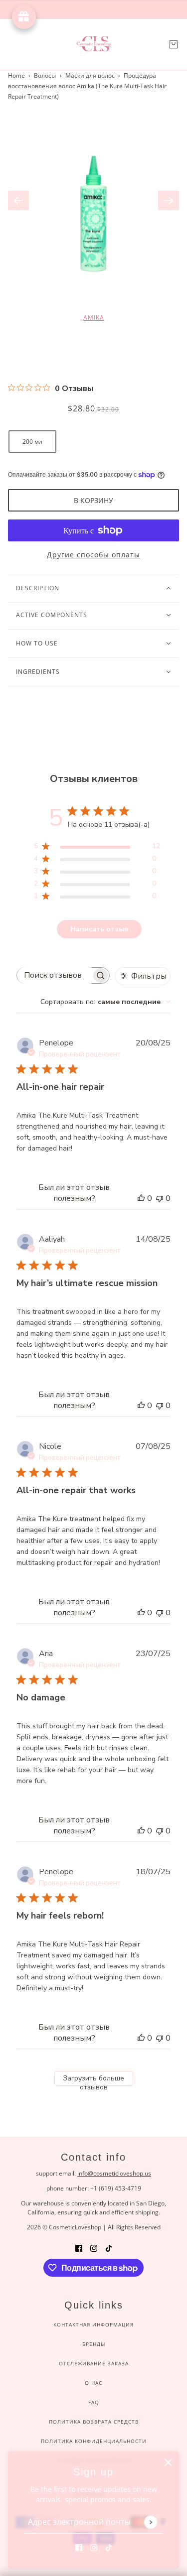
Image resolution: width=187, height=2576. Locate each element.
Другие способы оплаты (93, 555)
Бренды (94, 2344)
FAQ (94, 2402)
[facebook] (79, 2547)
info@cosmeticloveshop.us (114, 2173)
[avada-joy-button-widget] (24, 17)
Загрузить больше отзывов (93, 2080)
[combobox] (105, 1002)
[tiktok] (109, 2547)
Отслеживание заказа (94, 2363)
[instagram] (94, 2547)
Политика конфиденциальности (94, 2441)
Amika (94, 318)
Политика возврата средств (94, 2422)
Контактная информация (93, 2324)
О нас (93, 2383)
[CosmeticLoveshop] (94, 44)
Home (16, 75)
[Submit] (150, 2522)
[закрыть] (168, 2462)
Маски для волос (90, 75)
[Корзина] (174, 44)
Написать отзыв (99, 929)
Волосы (45, 75)
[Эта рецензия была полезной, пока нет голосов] (141, 1198)
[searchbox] (54, 975)
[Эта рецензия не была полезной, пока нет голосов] (160, 1198)
